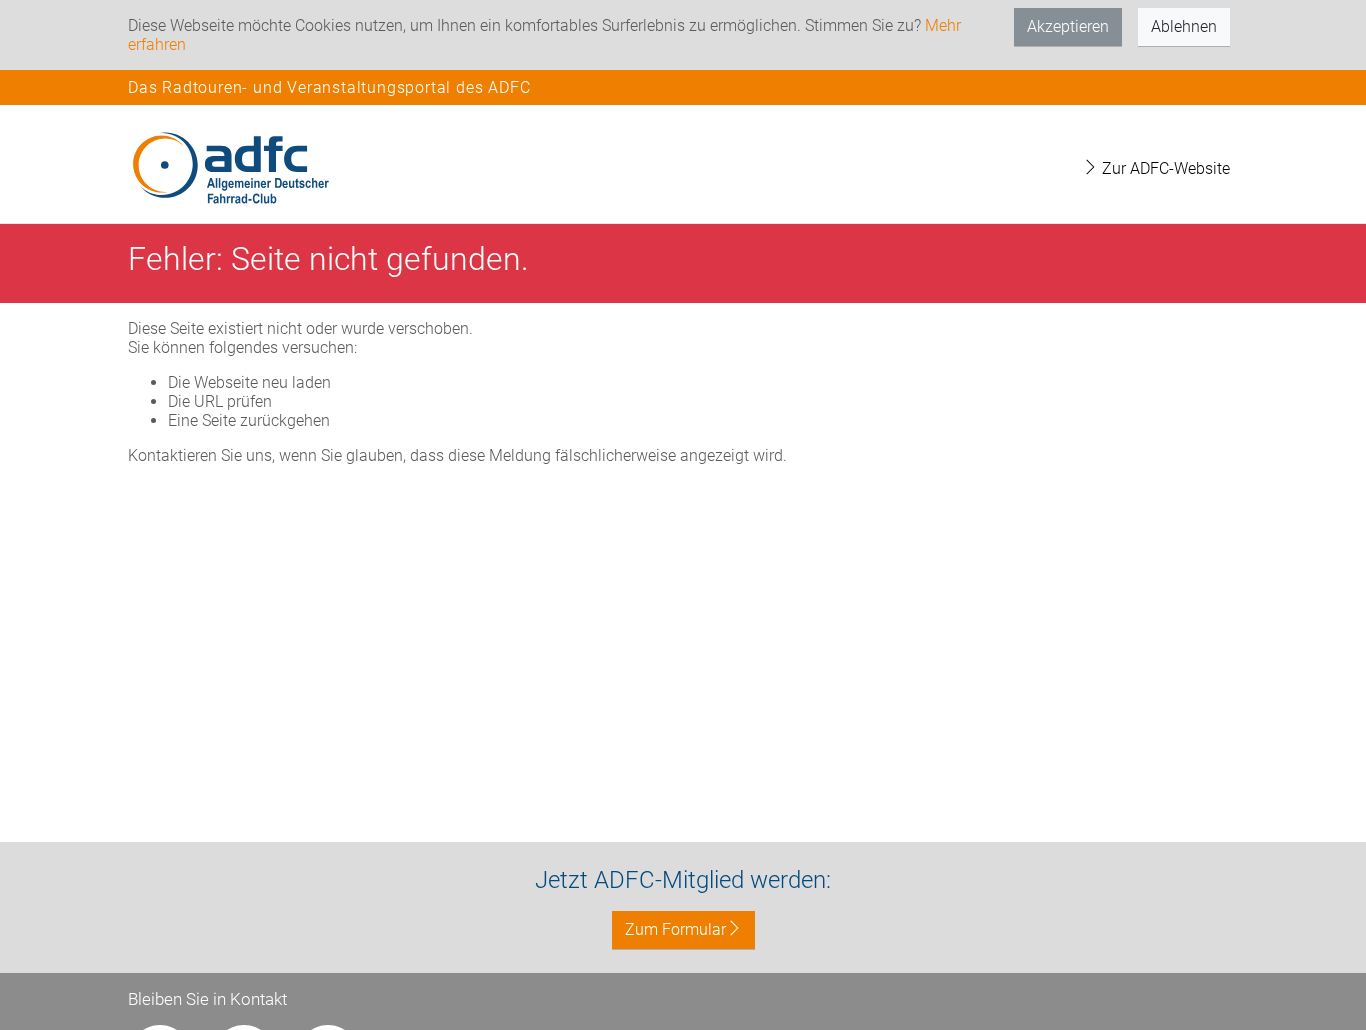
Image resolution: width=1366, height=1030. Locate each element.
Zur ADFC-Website (1164, 168)
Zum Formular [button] (675, 929)
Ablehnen (1184, 26)
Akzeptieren (1068, 26)
